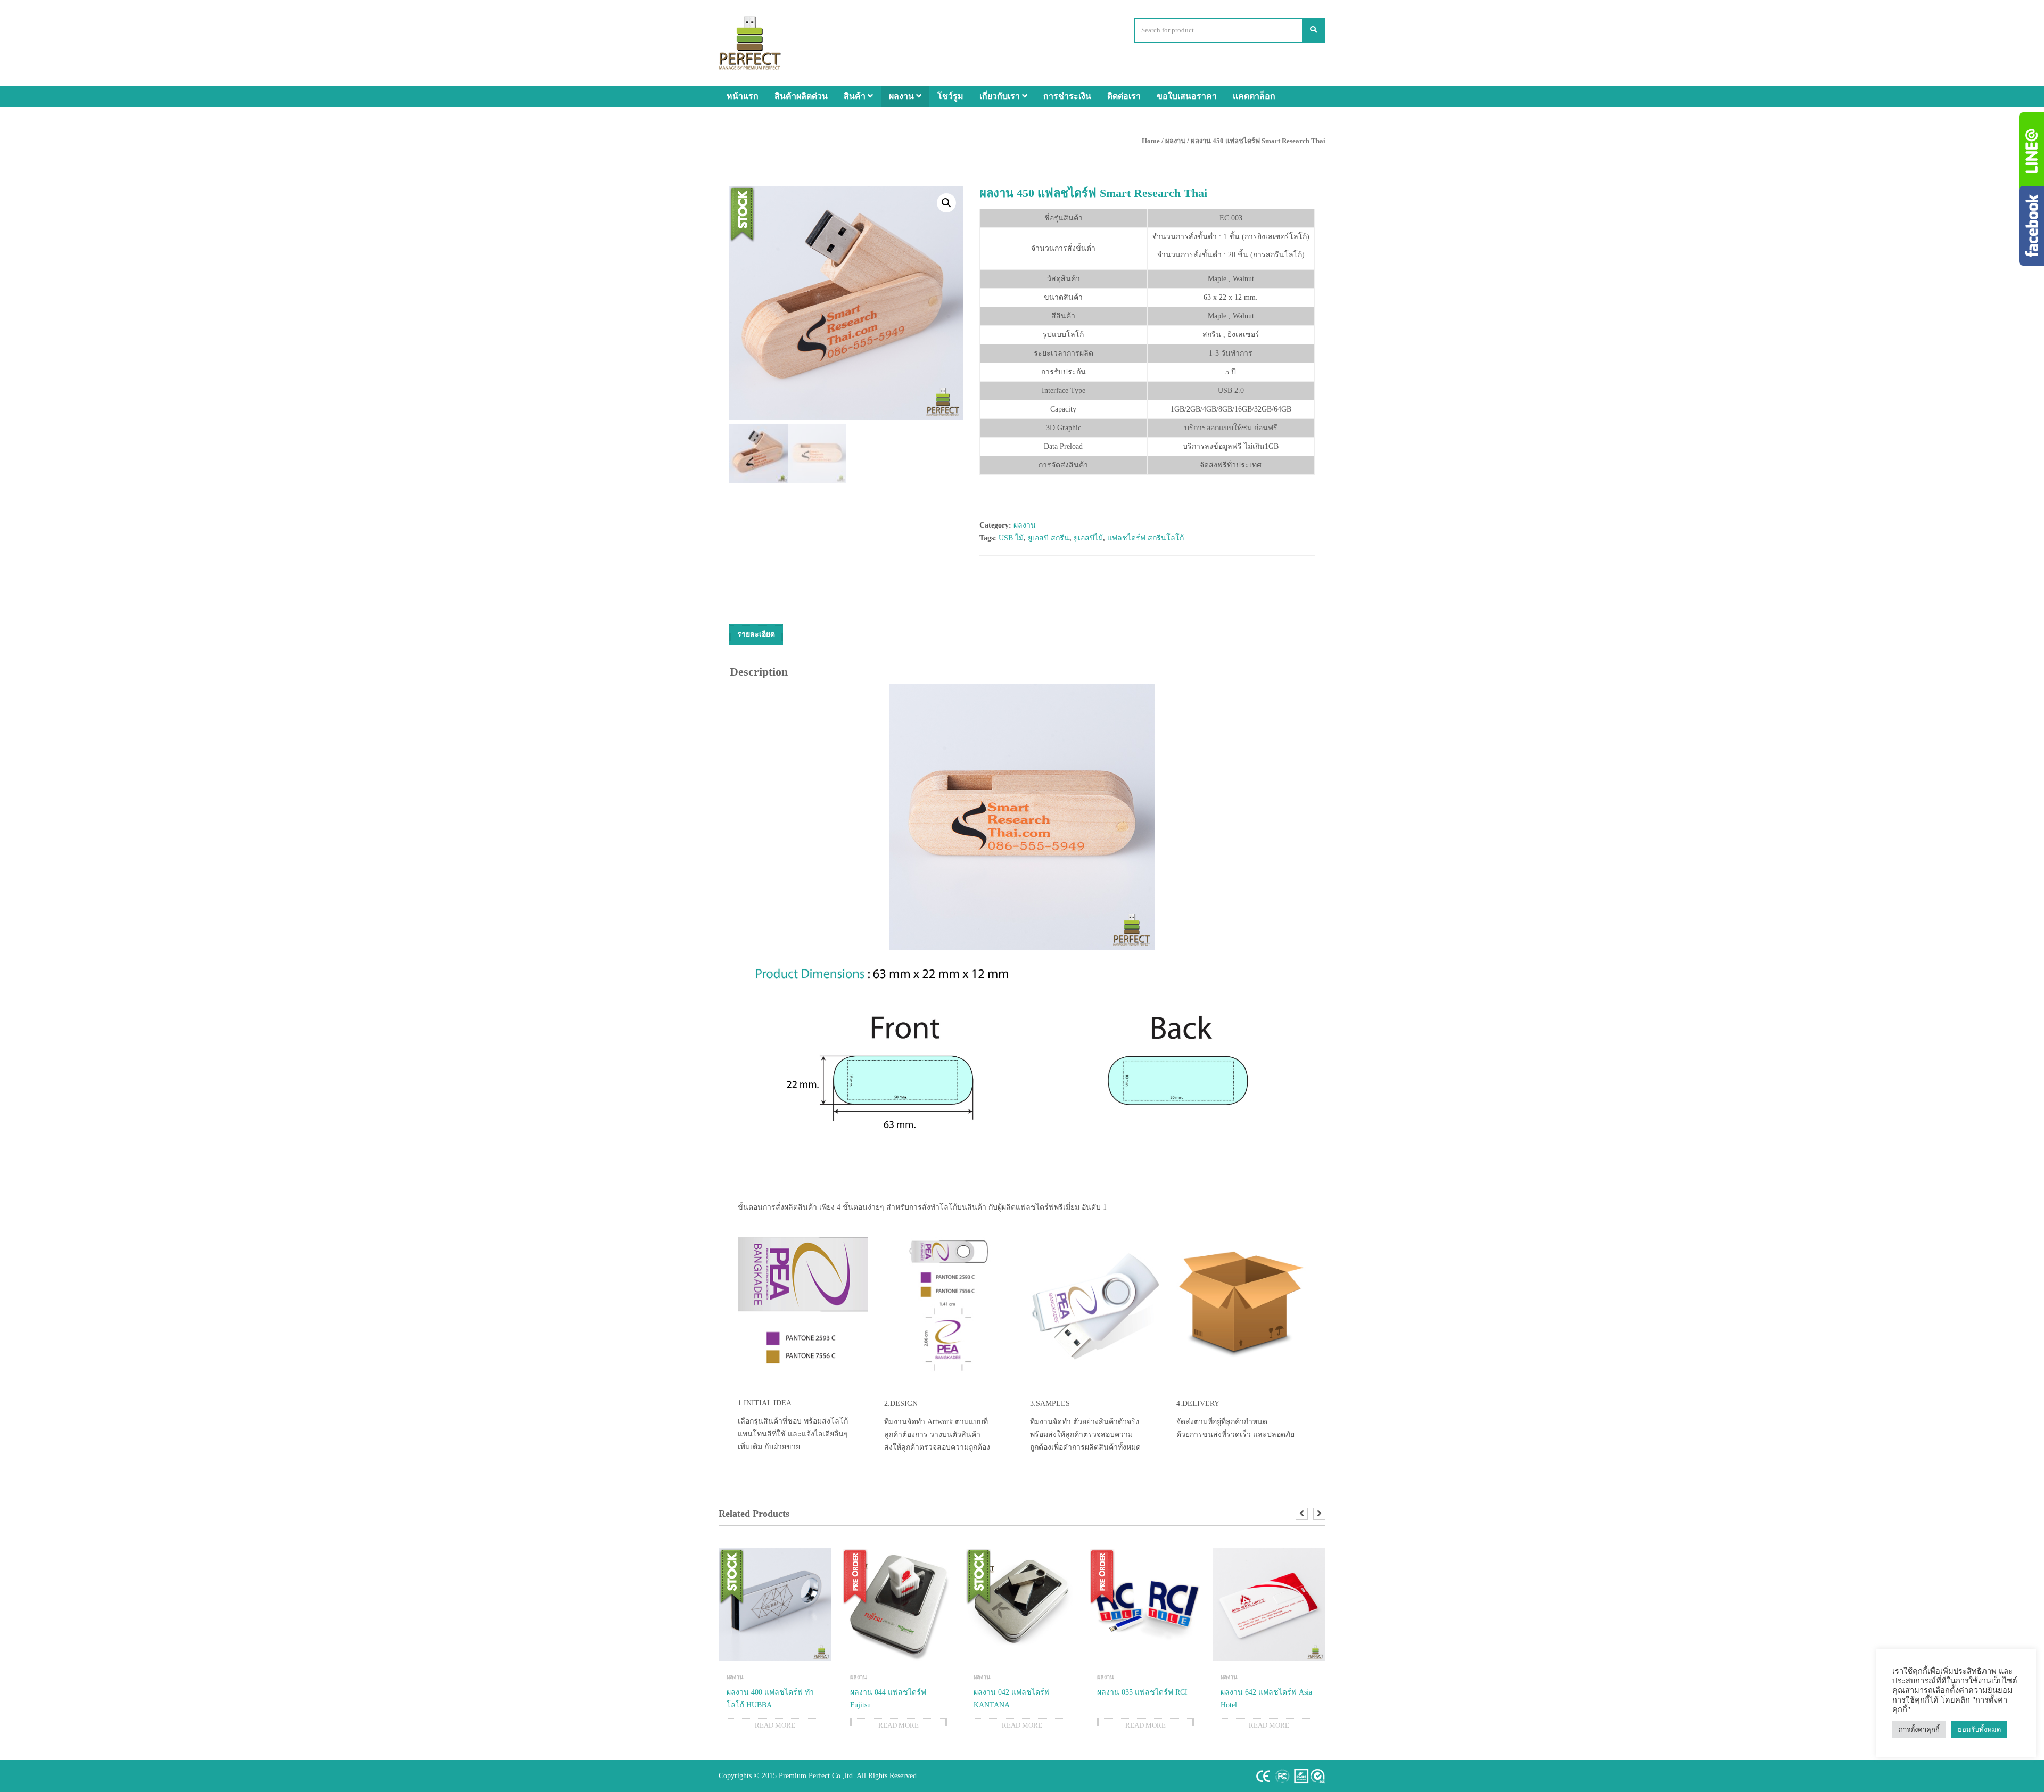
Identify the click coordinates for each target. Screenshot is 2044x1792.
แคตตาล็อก (1254, 96)
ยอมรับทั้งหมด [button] (1979, 1729)
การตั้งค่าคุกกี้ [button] (1919, 1729)
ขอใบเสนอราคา (1187, 96)
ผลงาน (903, 96)
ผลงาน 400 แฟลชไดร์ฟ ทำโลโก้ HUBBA (770, 1699)
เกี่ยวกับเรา (1001, 96)
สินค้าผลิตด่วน (801, 96)
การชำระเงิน (1067, 96)
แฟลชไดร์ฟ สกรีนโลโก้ (1145, 538)
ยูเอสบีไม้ (1088, 538)
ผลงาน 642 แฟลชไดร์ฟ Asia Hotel (1266, 1699)
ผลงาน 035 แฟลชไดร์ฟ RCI (1142, 1692)
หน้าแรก (743, 96)
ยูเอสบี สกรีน (1049, 538)
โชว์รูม (950, 96)
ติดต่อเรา (1124, 96)
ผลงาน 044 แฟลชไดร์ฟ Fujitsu (888, 1699)
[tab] (756, 635)
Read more (775, 1725)
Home (1151, 141)
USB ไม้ (1011, 538)
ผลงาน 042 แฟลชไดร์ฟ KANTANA (1012, 1699)
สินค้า (856, 96)
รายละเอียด (756, 634)
